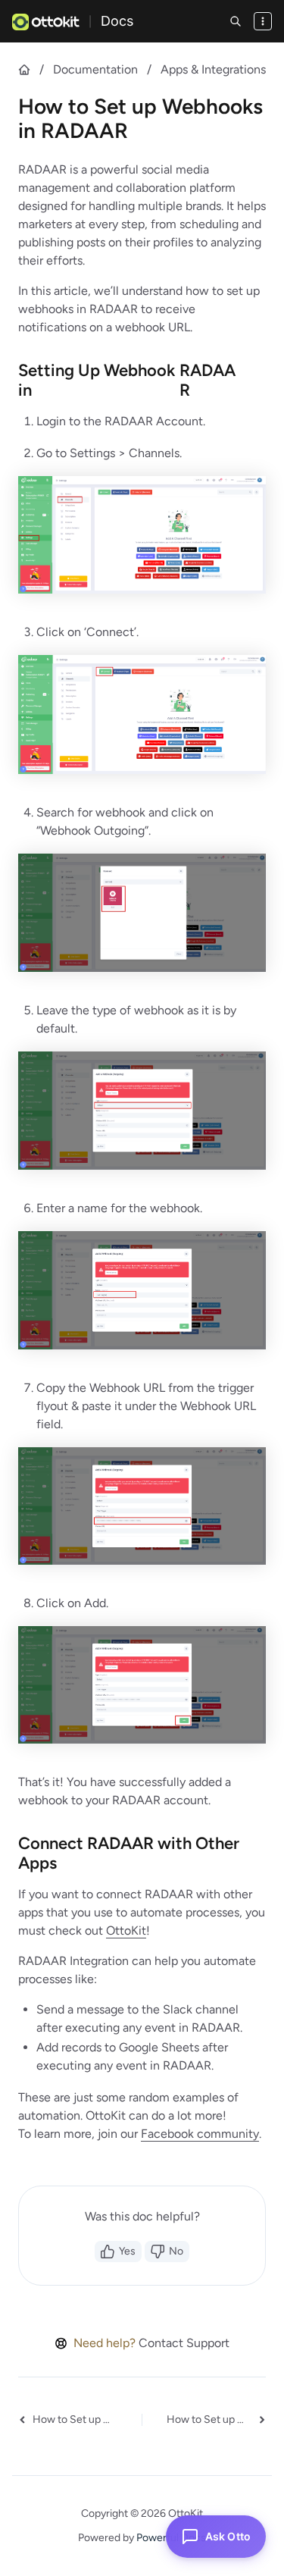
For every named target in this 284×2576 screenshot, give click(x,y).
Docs (117, 21)
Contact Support (184, 2343)
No (176, 2251)
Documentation (95, 69)
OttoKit (126, 1930)
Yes (127, 2251)
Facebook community (200, 2134)
